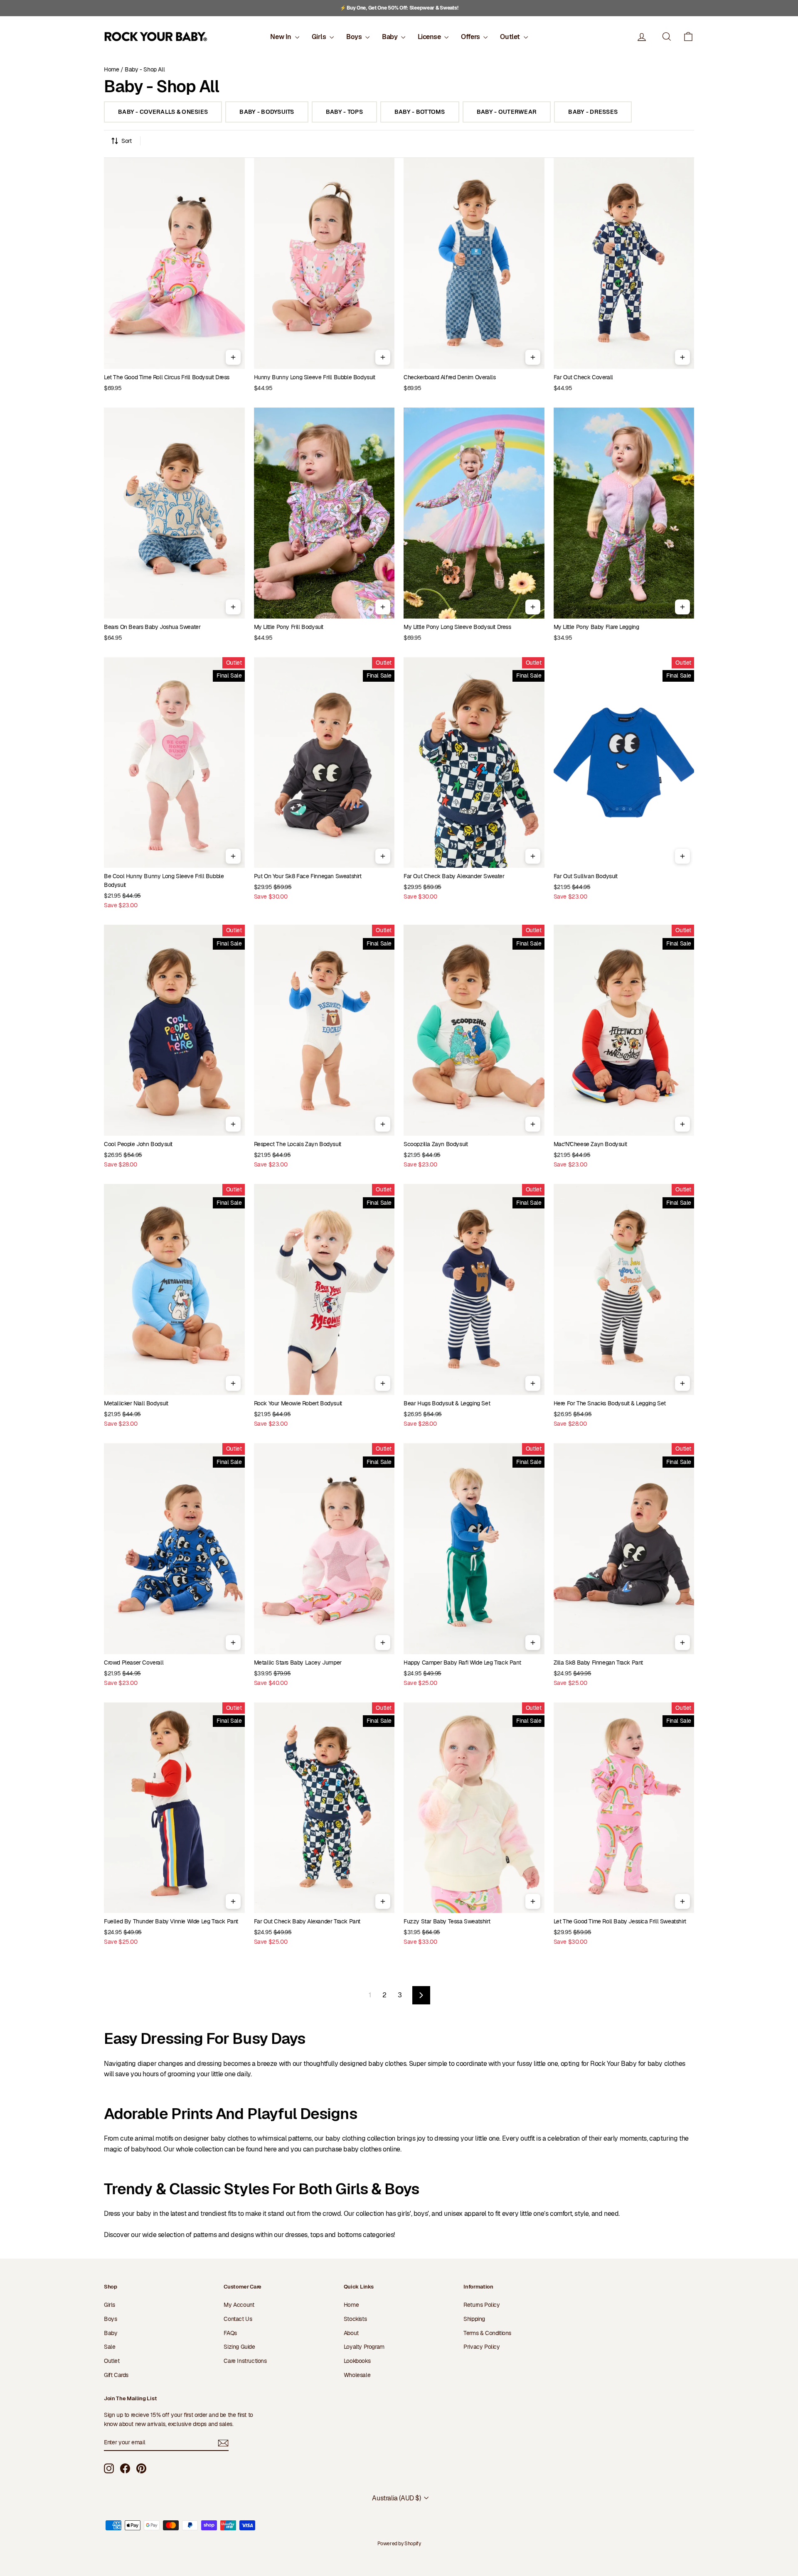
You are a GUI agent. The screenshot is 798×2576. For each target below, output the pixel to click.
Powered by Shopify (399, 2544)
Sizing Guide (239, 2347)
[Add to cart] (233, 357)
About (351, 2333)
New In (281, 37)
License (430, 37)
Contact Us (238, 2319)
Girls (320, 37)
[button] (688, 37)
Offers (471, 37)
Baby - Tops (344, 112)
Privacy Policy (482, 2347)
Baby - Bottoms (420, 112)
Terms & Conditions (487, 2333)
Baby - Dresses (593, 112)
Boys (355, 37)
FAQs (230, 2333)
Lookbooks (357, 2361)
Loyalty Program (364, 2347)
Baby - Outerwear (507, 112)
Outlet (511, 37)
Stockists (355, 2319)
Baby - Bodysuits (267, 112)
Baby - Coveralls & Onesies (163, 112)
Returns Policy (482, 2305)
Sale (110, 2347)
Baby (390, 37)
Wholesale (357, 2375)
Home (111, 69)
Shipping (474, 2319)
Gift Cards (116, 2375)
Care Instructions (245, 2361)
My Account (239, 2305)
